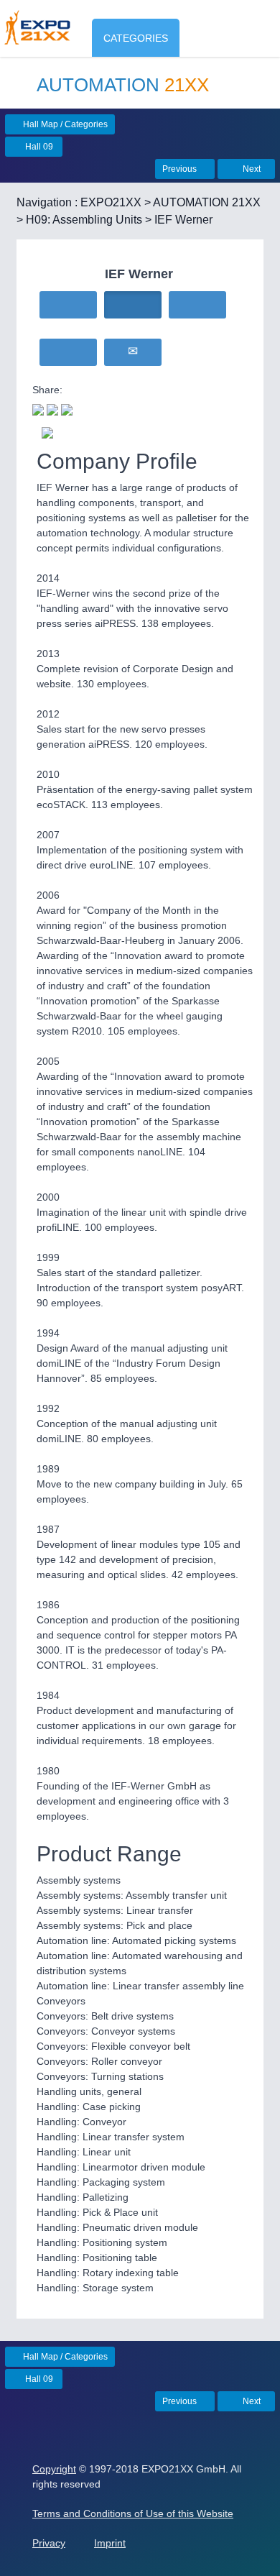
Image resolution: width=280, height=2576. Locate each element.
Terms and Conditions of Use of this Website (133, 2513)
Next (251, 169)
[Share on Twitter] (38, 408)
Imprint (110, 2543)
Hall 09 (38, 147)
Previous (181, 169)
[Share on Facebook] (52, 408)
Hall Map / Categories (64, 124)
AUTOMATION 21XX (207, 202)
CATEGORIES (136, 38)
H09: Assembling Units (84, 220)
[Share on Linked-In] (67, 408)
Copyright (54, 2469)
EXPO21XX (111, 202)
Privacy (49, 2543)
